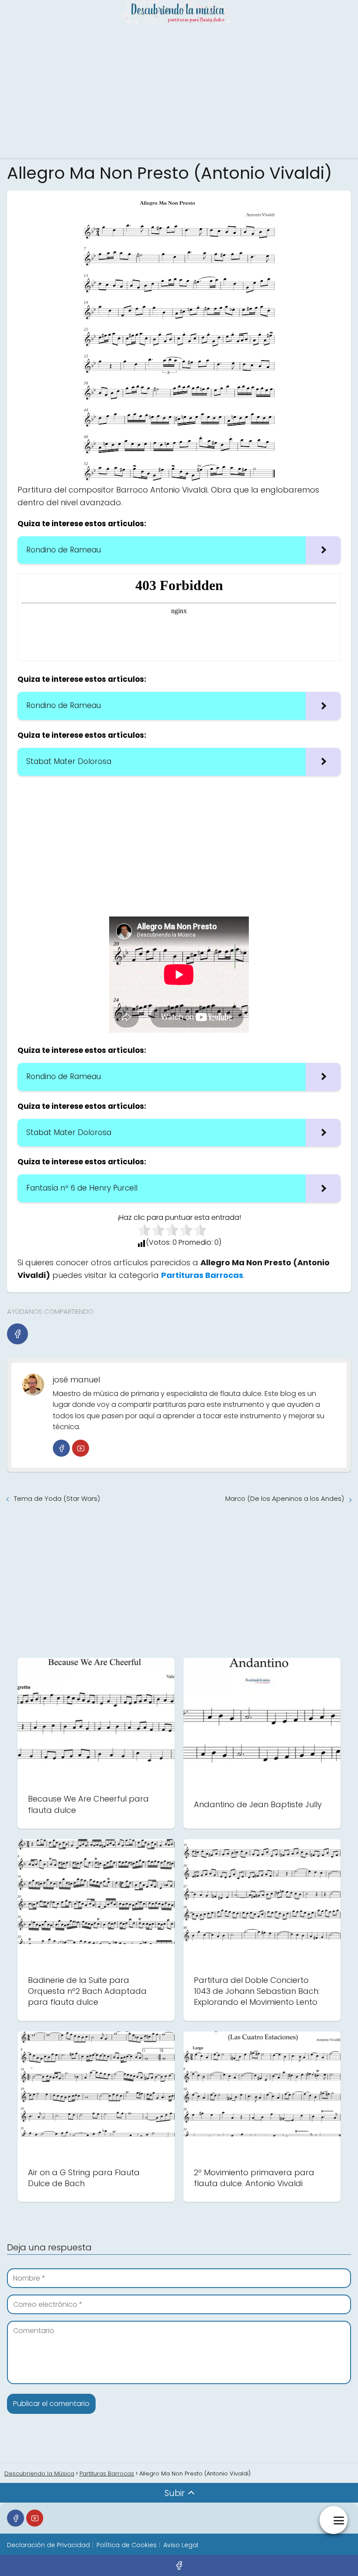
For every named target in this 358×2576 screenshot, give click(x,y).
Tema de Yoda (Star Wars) (57, 1498)
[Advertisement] (179, 92)
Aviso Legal (181, 2545)
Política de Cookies (127, 2545)
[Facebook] (17, 1334)
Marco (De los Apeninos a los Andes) (285, 1498)
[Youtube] (81, 1448)
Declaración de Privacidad (48, 2545)
